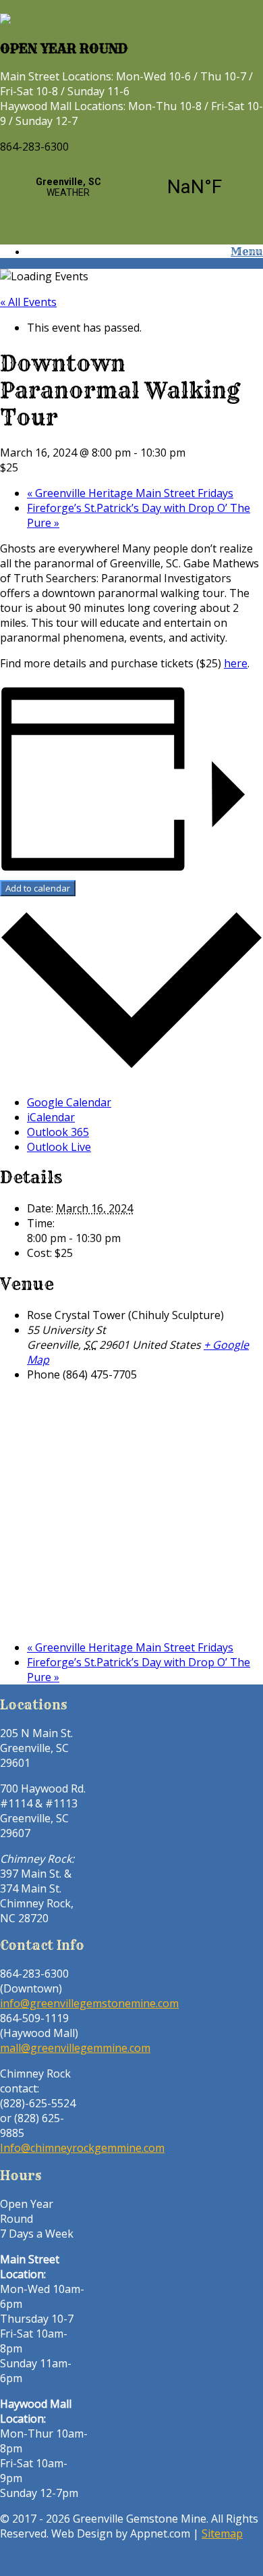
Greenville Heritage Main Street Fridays (130, 493)
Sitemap (222, 2533)
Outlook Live (59, 1147)
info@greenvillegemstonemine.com (89, 2003)
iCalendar (51, 1117)
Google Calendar (69, 1102)
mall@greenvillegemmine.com (75, 2048)
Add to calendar (38, 888)
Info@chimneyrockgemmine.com (82, 2148)
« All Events (28, 302)
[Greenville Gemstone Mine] (87, 21)
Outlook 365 (58, 1132)
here (236, 663)
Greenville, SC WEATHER (131, 187)
